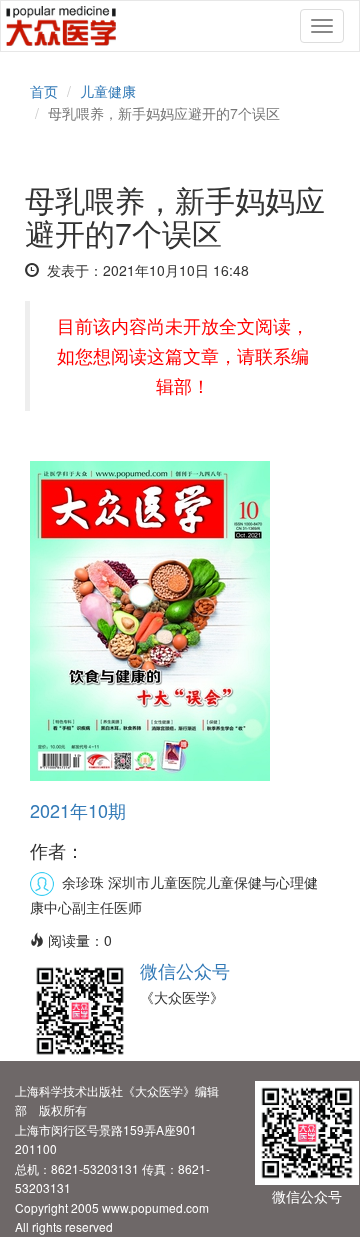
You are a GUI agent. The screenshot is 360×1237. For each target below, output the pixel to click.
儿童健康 (108, 91)
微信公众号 (185, 970)
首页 (44, 91)
